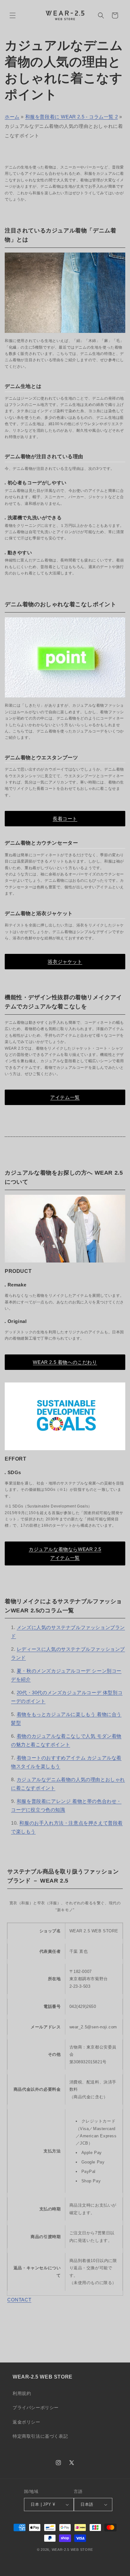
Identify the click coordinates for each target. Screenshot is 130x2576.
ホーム (12, 117)
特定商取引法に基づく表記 (40, 2436)
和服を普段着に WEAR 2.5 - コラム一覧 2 (72, 117)
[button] (13, 15)
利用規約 (22, 2393)
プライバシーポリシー (36, 2408)
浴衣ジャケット (65, 962)
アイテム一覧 (65, 1097)
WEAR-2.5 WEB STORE (73, 2550)
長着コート (65, 819)
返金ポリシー (27, 2422)
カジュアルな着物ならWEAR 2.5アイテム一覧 (65, 1553)
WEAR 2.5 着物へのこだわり (65, 1362)
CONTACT (19, 2300)
